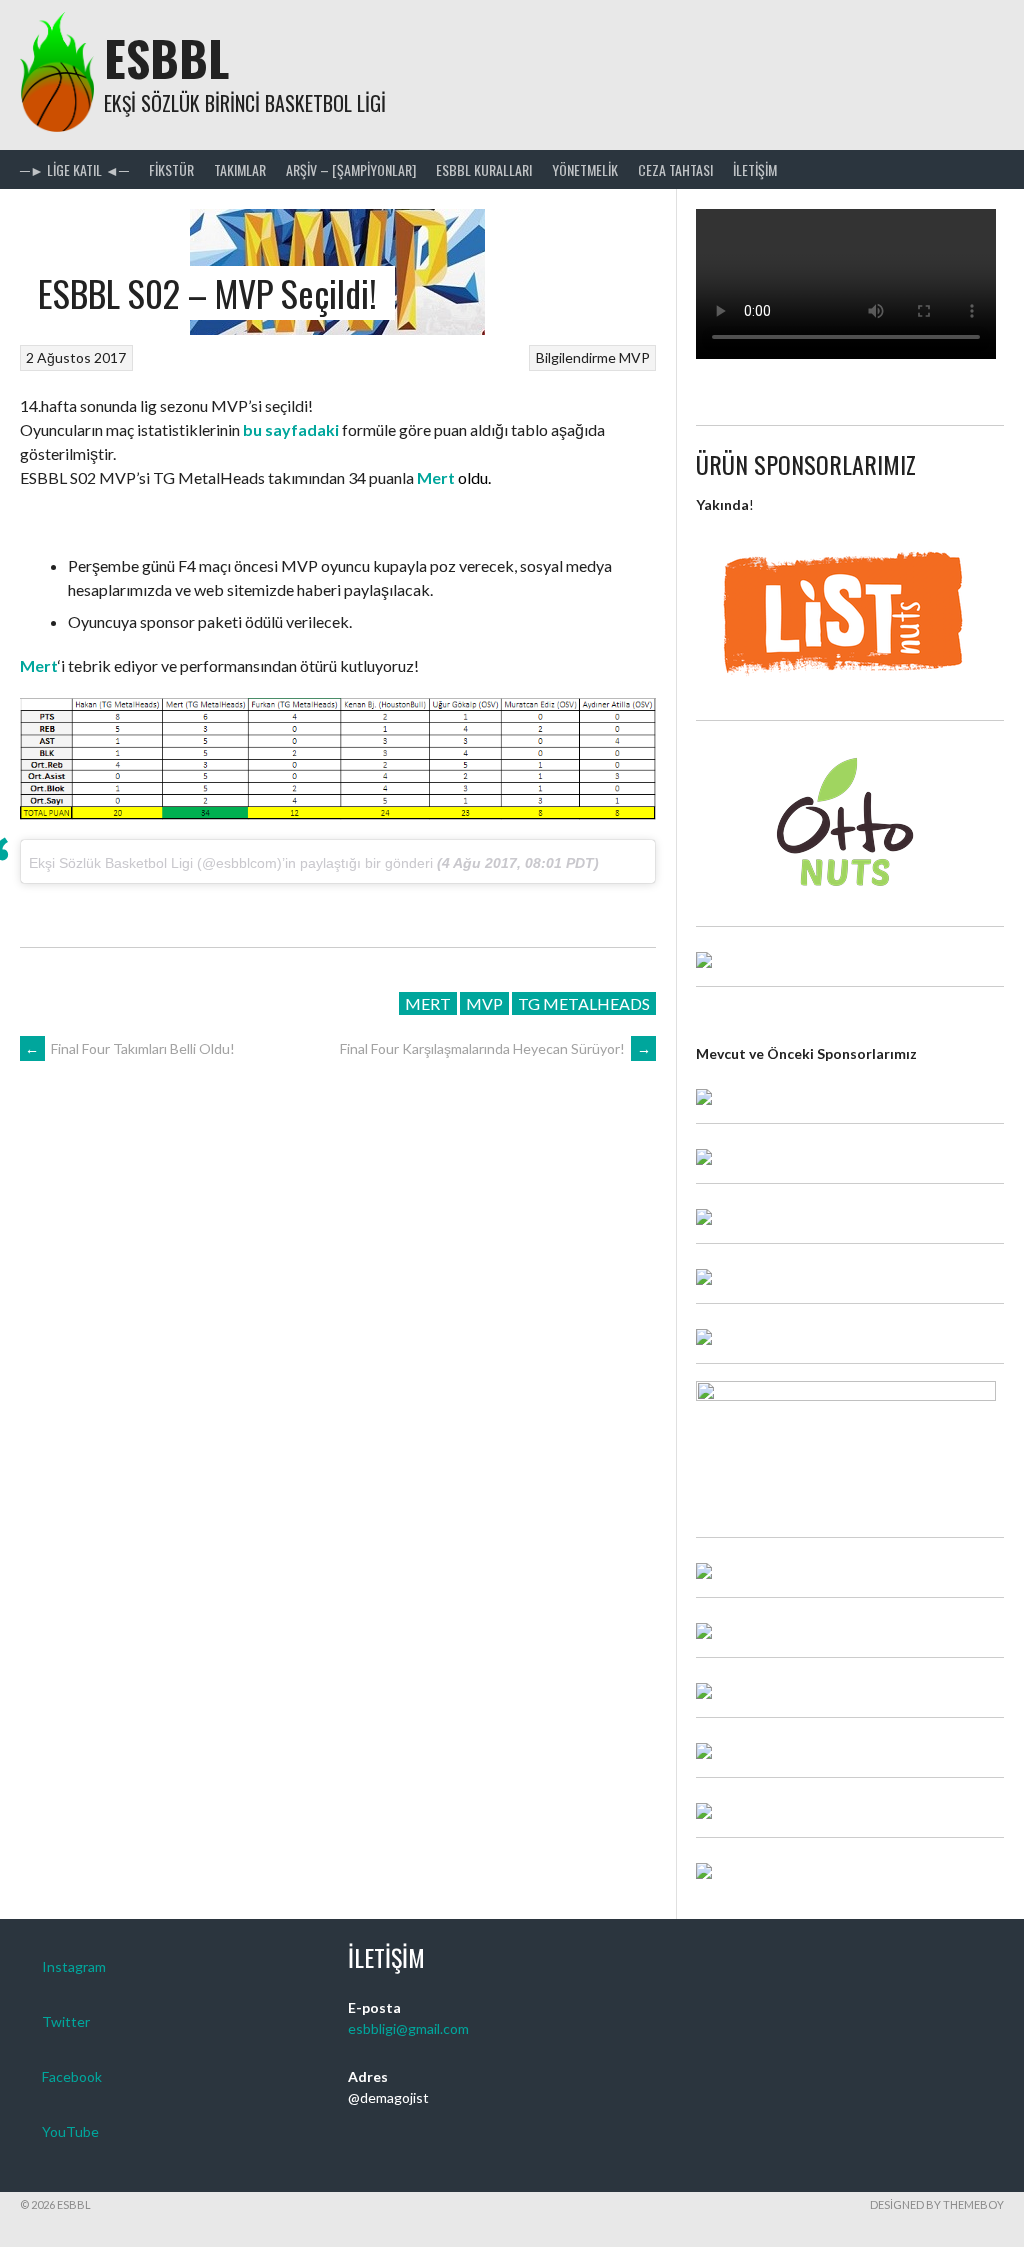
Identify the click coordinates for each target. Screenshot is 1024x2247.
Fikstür (171, 169)
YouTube (70, 2131)
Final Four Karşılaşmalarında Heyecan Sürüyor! (495, 1048)
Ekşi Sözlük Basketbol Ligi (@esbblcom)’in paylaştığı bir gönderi (231, 863)
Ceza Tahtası (675, 169)
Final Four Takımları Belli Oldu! (130, 1048)
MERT (428, 1003)
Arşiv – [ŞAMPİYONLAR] (351, 169)
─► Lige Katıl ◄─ (74, 169)
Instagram (74, 1966)
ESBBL (166, 57)
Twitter (66, 2021)
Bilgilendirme (576, 357)
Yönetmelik (585, 169)
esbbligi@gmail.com (408, 2028)
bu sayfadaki (291, 429)
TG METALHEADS (584, 1003)
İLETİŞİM (755, 169)
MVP (634, 357)
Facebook (72, 2076)
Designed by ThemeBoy (937, 2204)
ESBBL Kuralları (484, 169)
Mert (436, 477)
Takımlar (240, 169)
